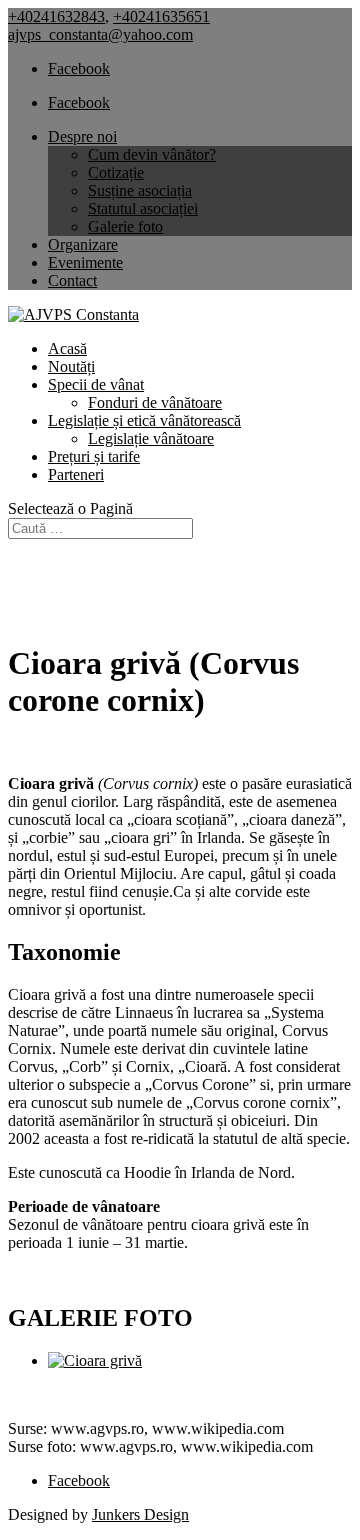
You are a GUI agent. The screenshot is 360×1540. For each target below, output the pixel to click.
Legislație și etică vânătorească (144, 420)
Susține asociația (140, 190)
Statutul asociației (143, 208)
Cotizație (116, 172)
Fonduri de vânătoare (155, 402)
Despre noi (82, 136)
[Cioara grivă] (95, 1360)
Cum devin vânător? (152, 154)
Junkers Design (140, 1514)
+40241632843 (56, 16)
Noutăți (71, 366)
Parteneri (76, 474)
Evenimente (85, 262)
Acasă (67, 348)
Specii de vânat (96, 384)
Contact (72, 280)
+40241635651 (161, 16)
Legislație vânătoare (151, 438)
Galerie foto (125, 226)
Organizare (83, 244)
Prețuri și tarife (94, 456)
